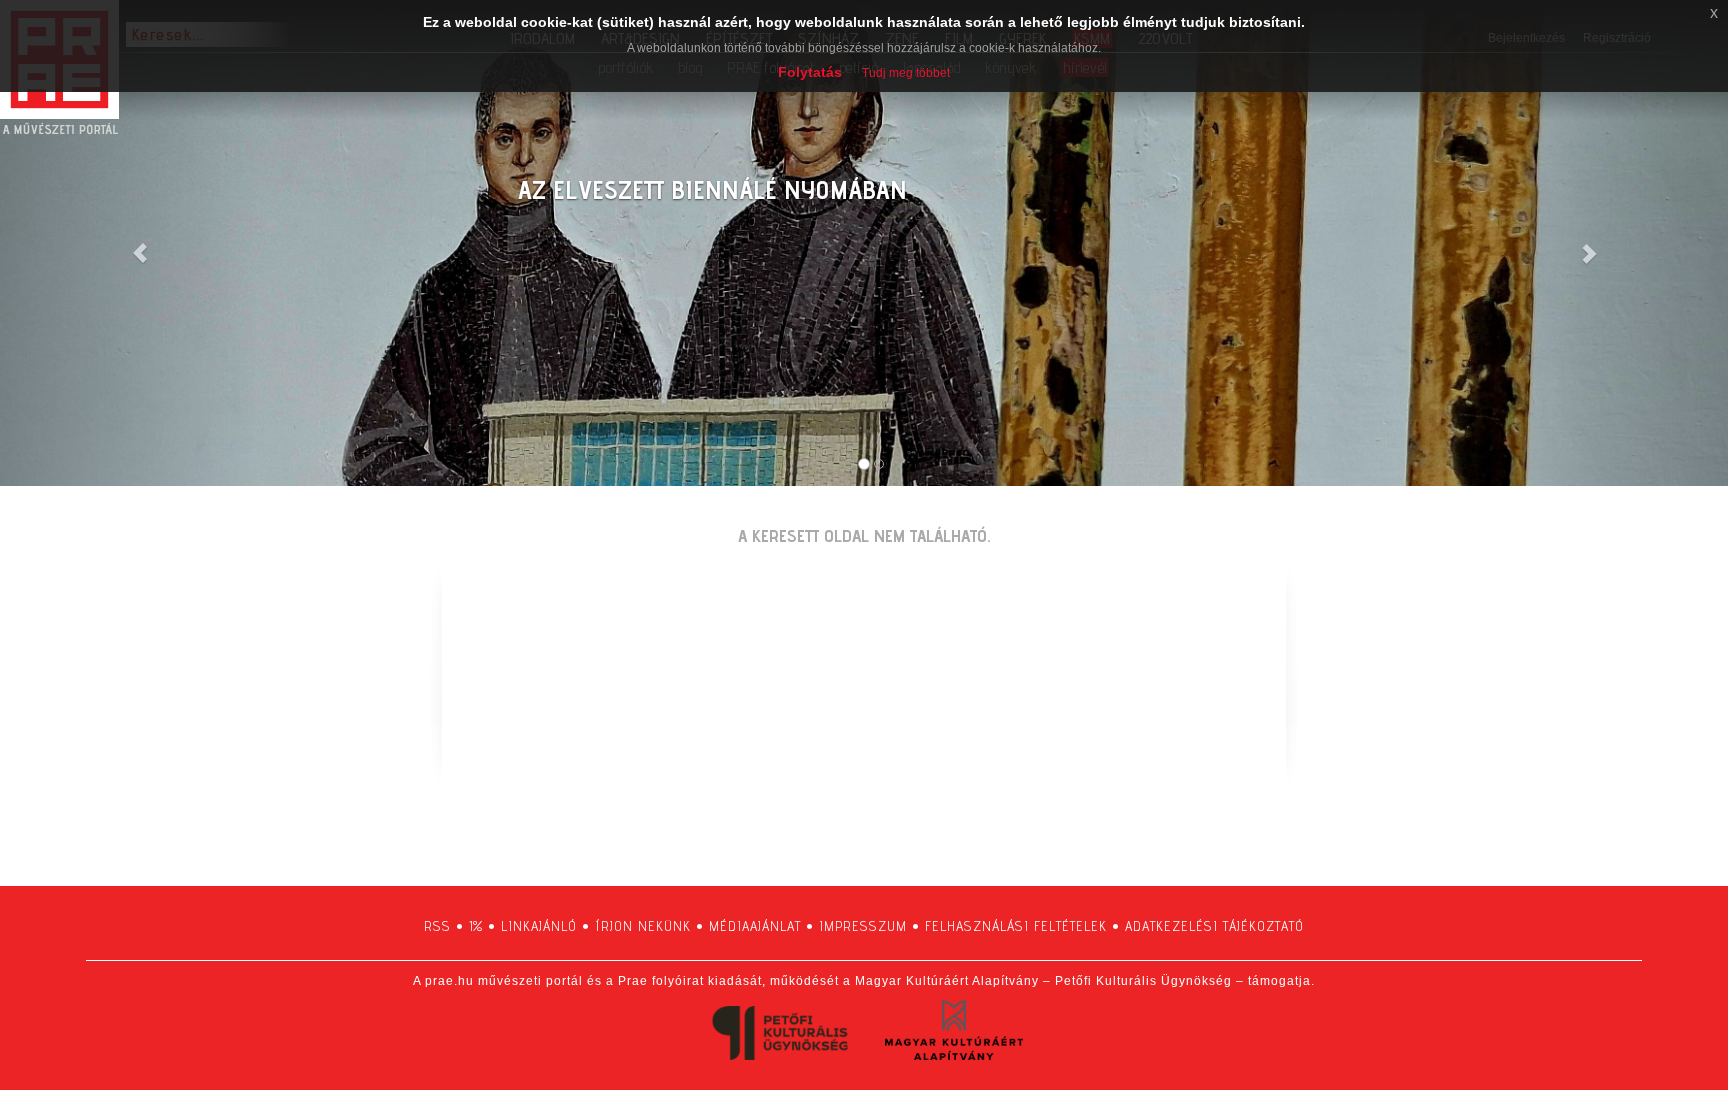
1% (476, 926)
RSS (437, 926)
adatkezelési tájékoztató (1214, 926)
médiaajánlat (755, 926)
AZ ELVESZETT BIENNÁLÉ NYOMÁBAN (712, 189)
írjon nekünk (643, 926)
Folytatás (810, 72)
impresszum (863, 926)
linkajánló (539, 926)
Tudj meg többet (906, 73)
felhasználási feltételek (1016, 926)
